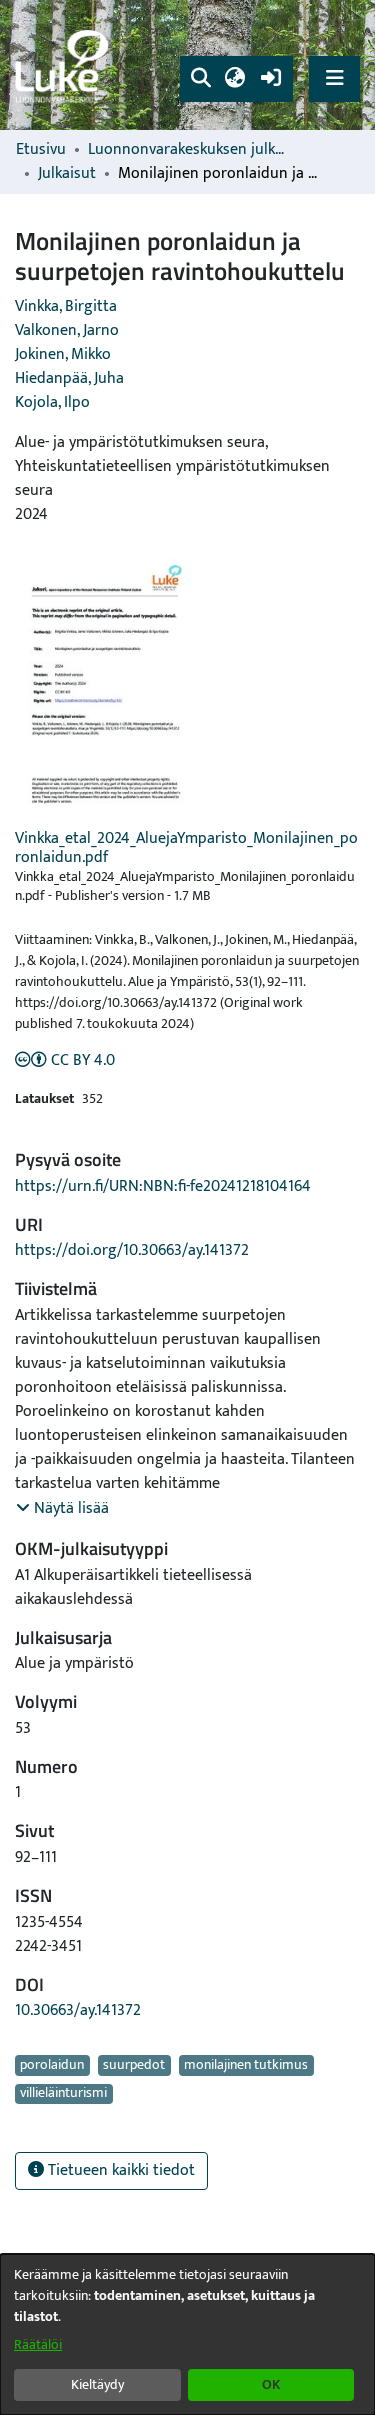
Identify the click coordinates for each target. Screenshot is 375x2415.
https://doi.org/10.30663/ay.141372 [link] (132, 1250)
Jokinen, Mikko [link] (63, 354)
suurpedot (134, 2065)
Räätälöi (38, 2344)
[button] (200, 79)
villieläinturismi (63, 2094)
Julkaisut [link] (67, 174)
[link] (65, 65)
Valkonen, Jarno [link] (67, 330)
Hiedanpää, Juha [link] (69, 378)
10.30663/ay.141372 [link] (78, 2010)
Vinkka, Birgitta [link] (66, 306)
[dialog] (187, 2334)
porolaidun (52, 2065)
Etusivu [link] (41, 150)
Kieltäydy (97, 2384)
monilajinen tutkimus (246, 2065)
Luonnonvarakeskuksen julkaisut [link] (188, 150)
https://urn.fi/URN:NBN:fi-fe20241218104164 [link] (163, 1186)
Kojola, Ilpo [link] (52, 402)
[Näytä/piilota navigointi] (334, 78)
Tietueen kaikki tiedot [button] (119, 2170)
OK (271, 2384)
